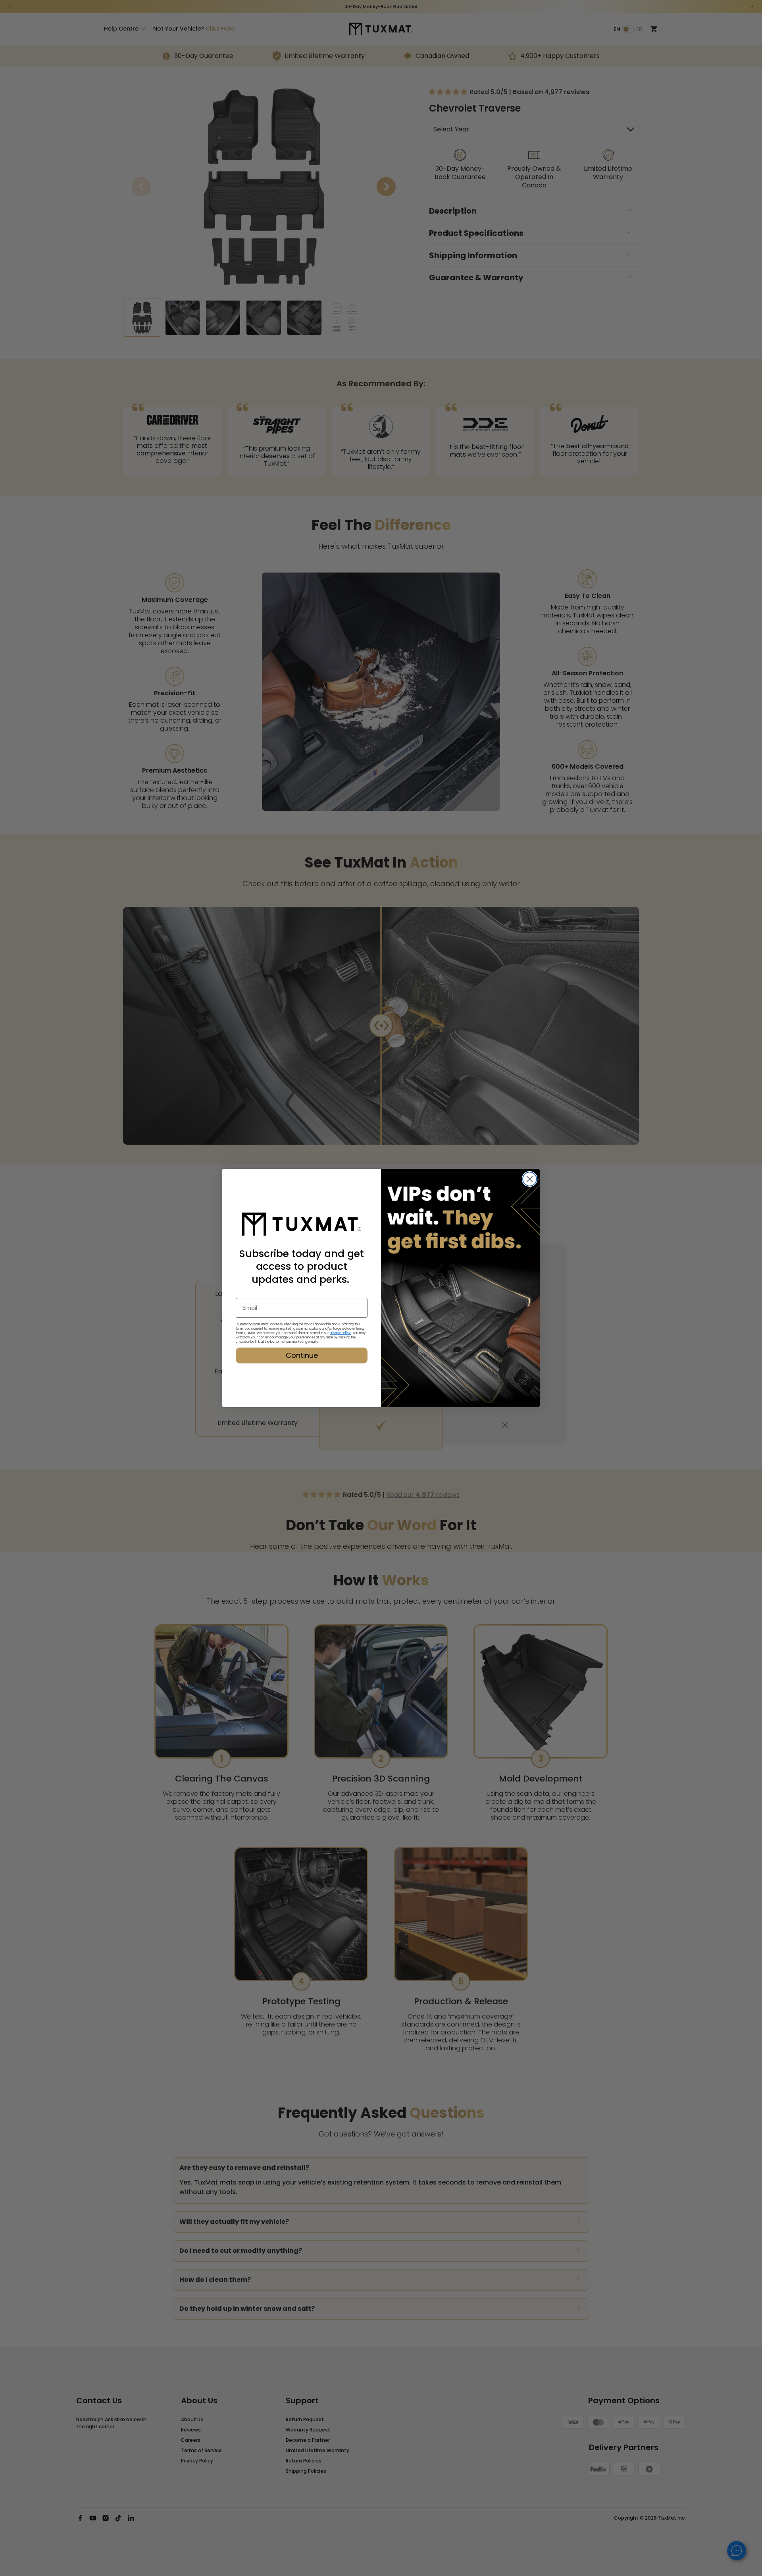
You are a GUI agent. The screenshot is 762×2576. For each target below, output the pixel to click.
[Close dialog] (530, 1179)
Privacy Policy (340, 1333)
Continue (302, 1355)
